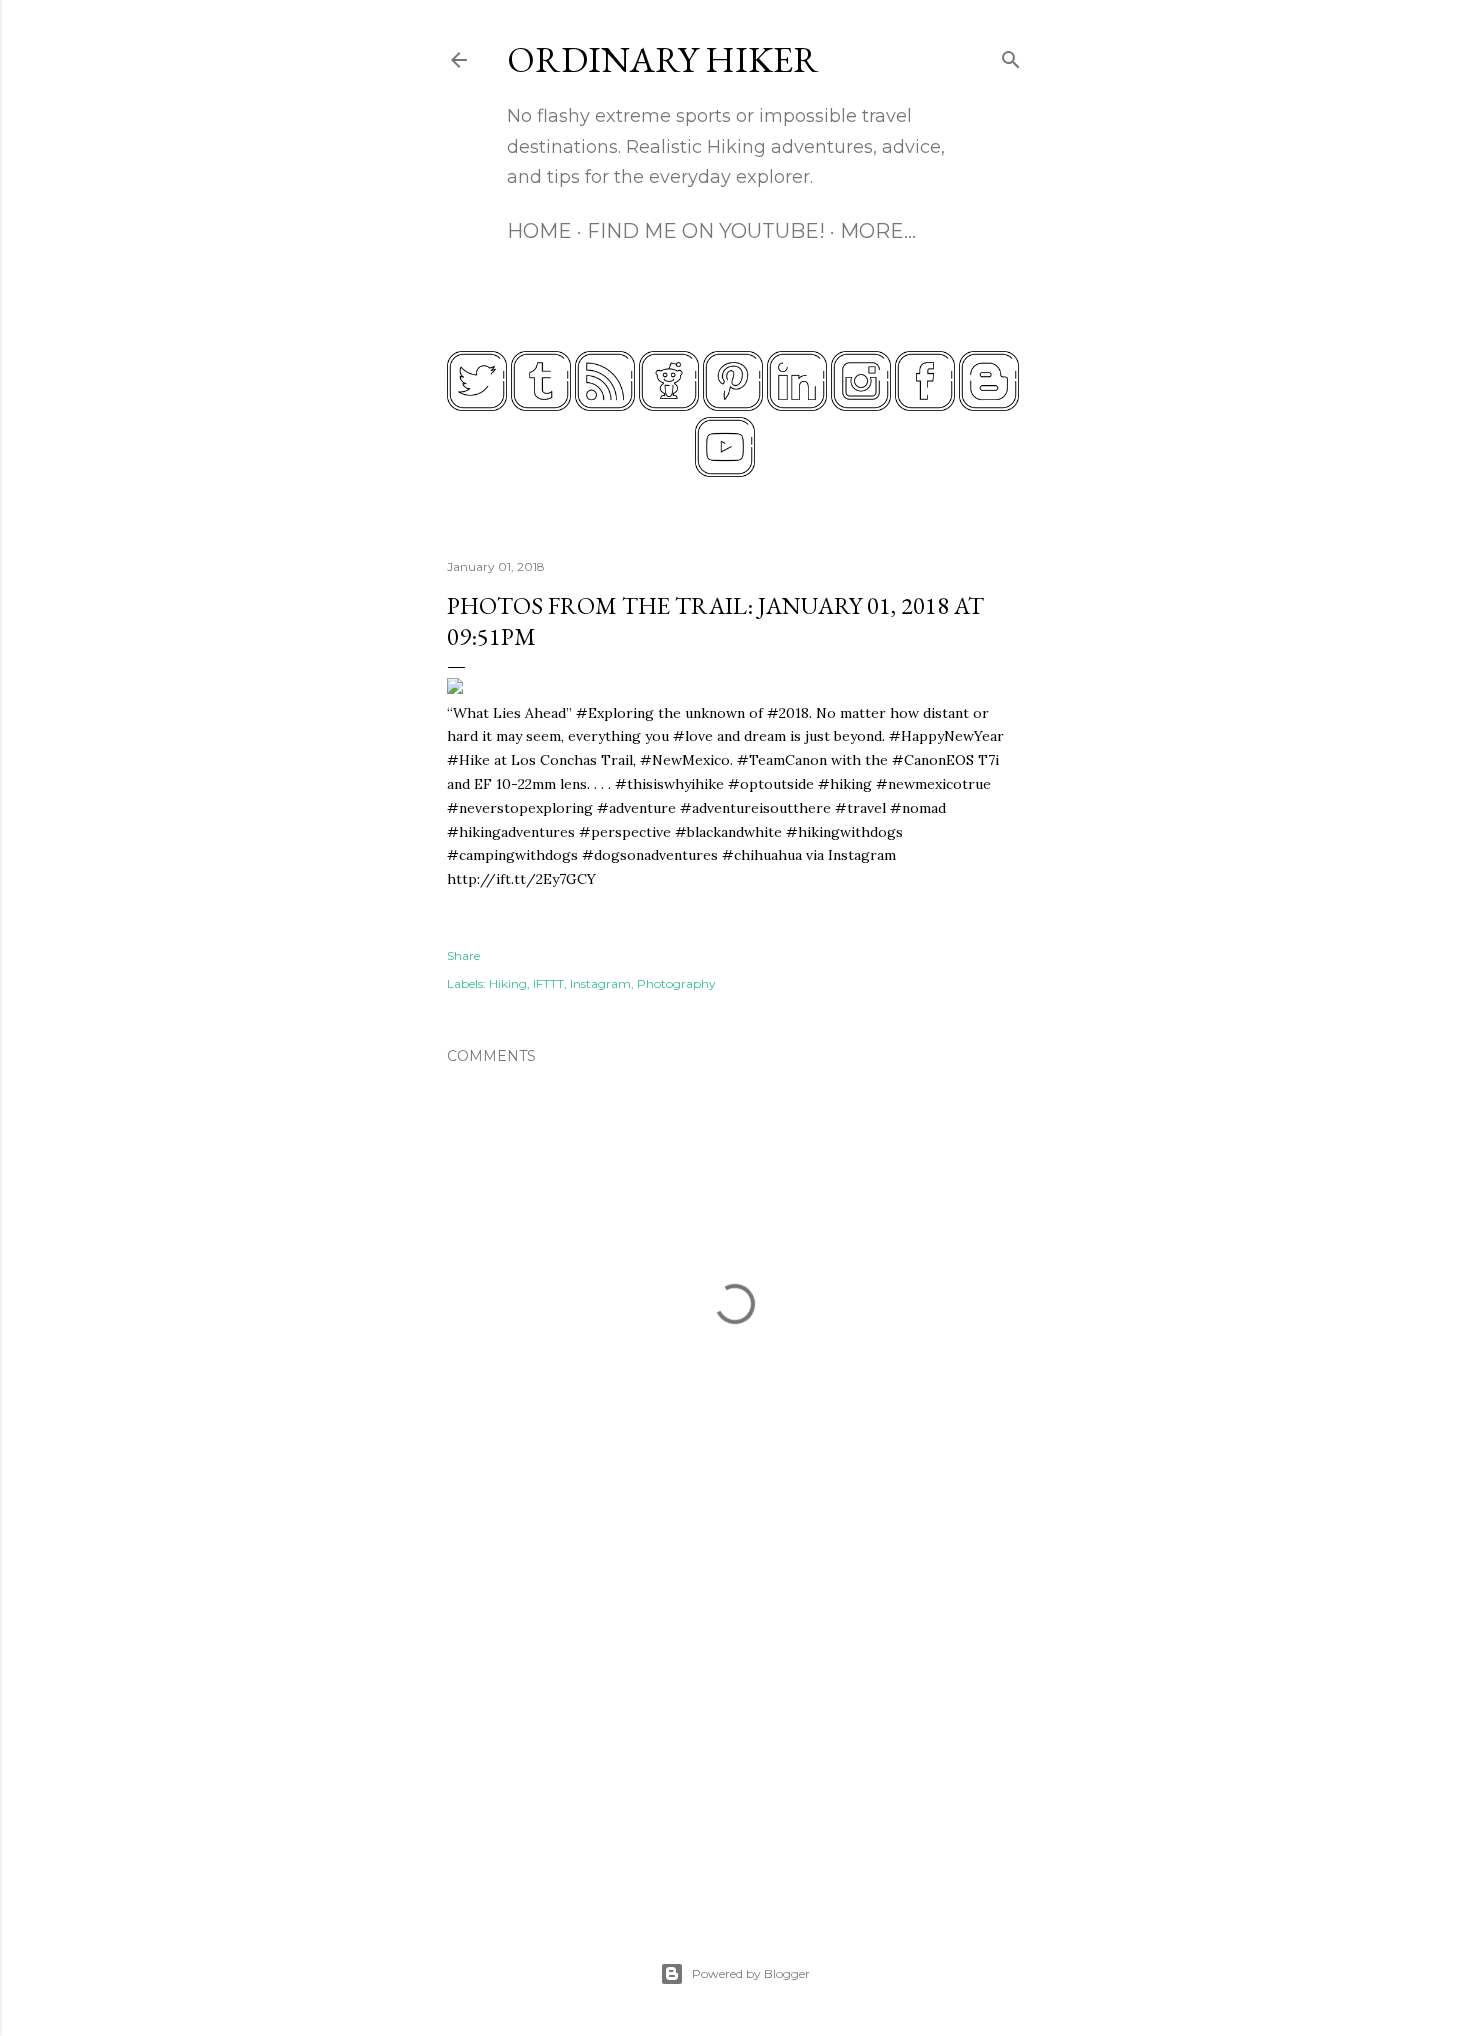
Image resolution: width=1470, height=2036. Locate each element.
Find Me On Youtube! (706, 231)
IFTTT (548, 983)
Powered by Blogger (751, 1973)
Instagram (600, 983)
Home (539, 231)
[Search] (1011, 55)
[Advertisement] (735, 1722)
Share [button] (463, 955)
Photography (676, 983)
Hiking (508, 983)
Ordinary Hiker (663, 59)
